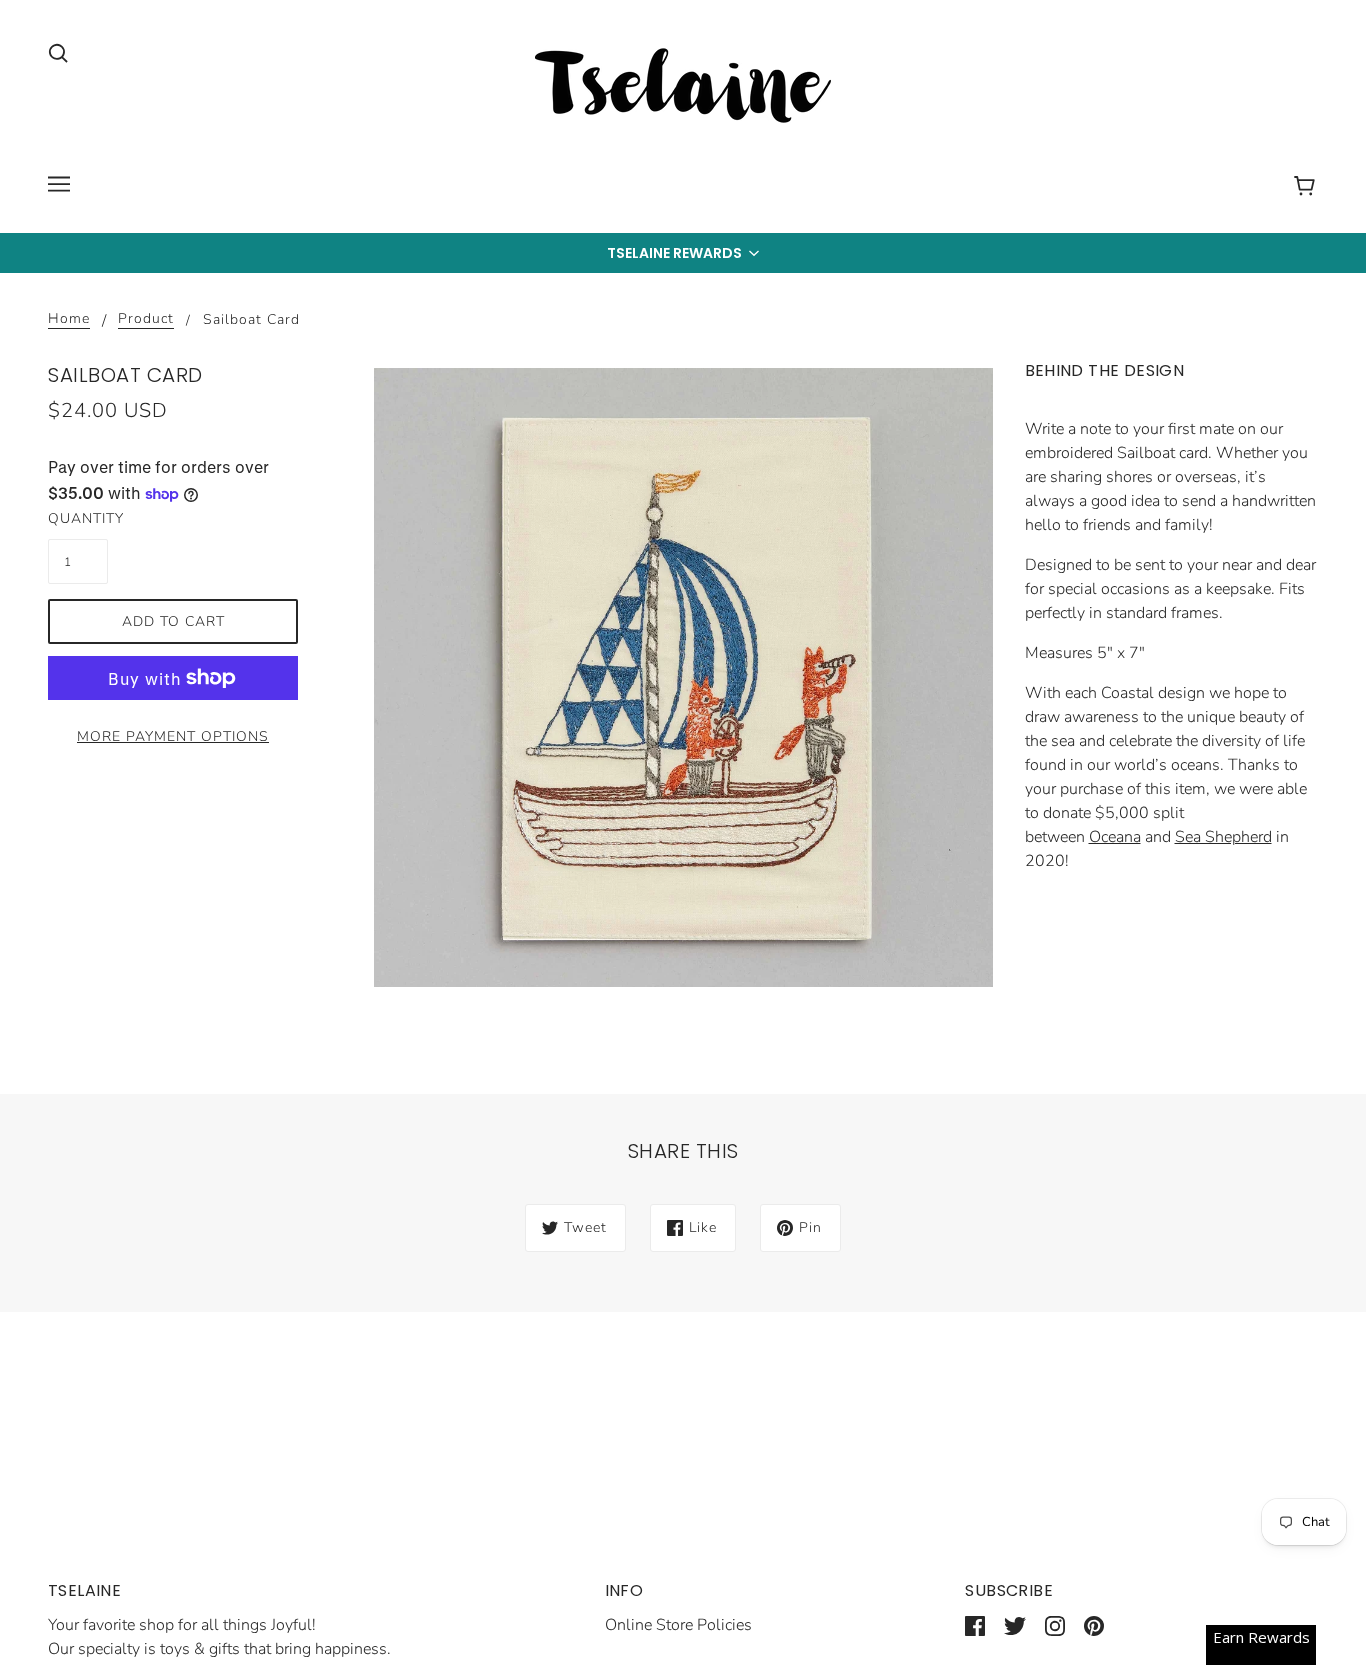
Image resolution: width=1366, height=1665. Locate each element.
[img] (58, 52)
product (146, 320)
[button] (683, 253)
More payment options (173, 736)
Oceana (1115, 837)
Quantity (78, 518)
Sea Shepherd (1223, 837)
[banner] (683, 89)
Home (69, 320)
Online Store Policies (678, 1625)
